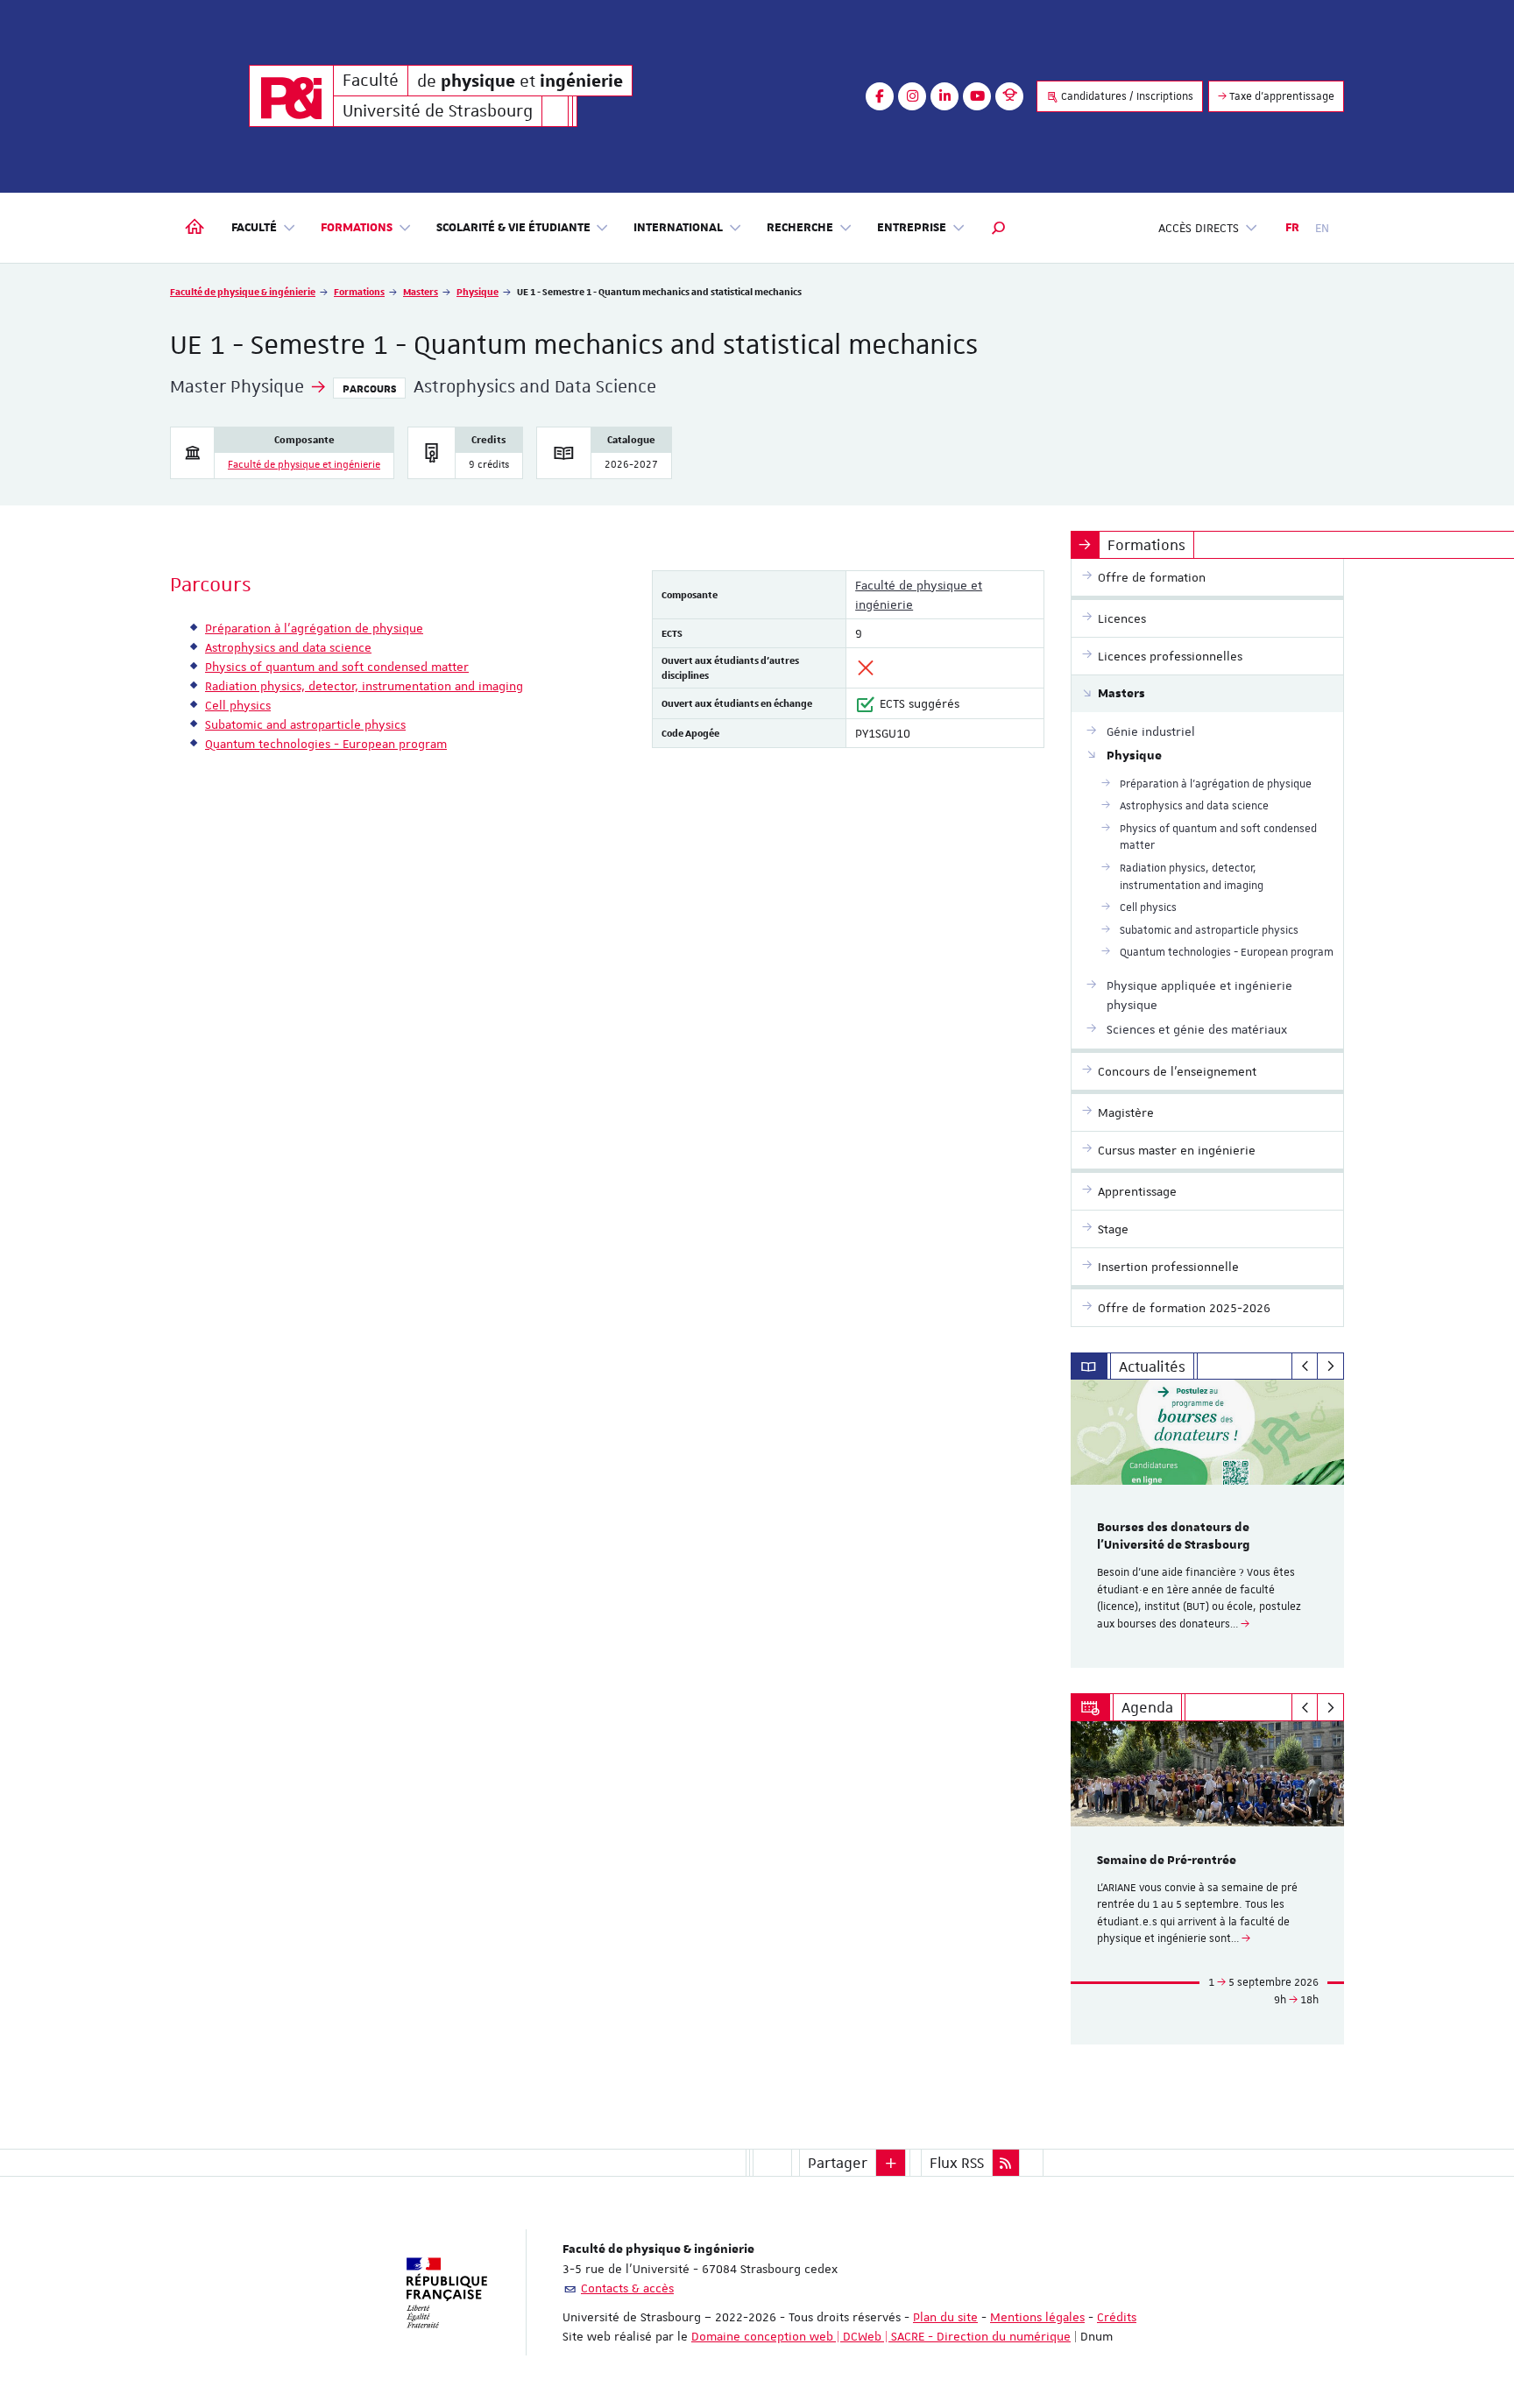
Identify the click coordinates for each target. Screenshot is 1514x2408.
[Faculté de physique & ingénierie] (291, 96)
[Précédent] (1305, 1366)
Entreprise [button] (912, 228)
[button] (999, 228)
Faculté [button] (254, 228)
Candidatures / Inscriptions (1126, 96)
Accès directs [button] (1199, 228)
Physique (478, 291)
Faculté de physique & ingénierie (243, 291)
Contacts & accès (627, 2288)
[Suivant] (1330, 1366)
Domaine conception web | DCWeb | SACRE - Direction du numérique (881, 2336)
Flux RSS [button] (957, 2163)
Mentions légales (1037, 2317)
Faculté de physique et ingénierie (304, 465)
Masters (421, 291)
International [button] (678, 228)
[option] (1208, 1524)
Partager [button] (838, 2163)
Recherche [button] (800, 228)
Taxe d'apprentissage (1281, 96)
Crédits (1117, 2317)
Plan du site (945, 2317)
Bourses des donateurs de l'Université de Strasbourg (1174, 1536)
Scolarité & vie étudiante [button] (513, 228)
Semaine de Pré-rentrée (1167, 1861)
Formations (359, 291)
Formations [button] (357, 228)
